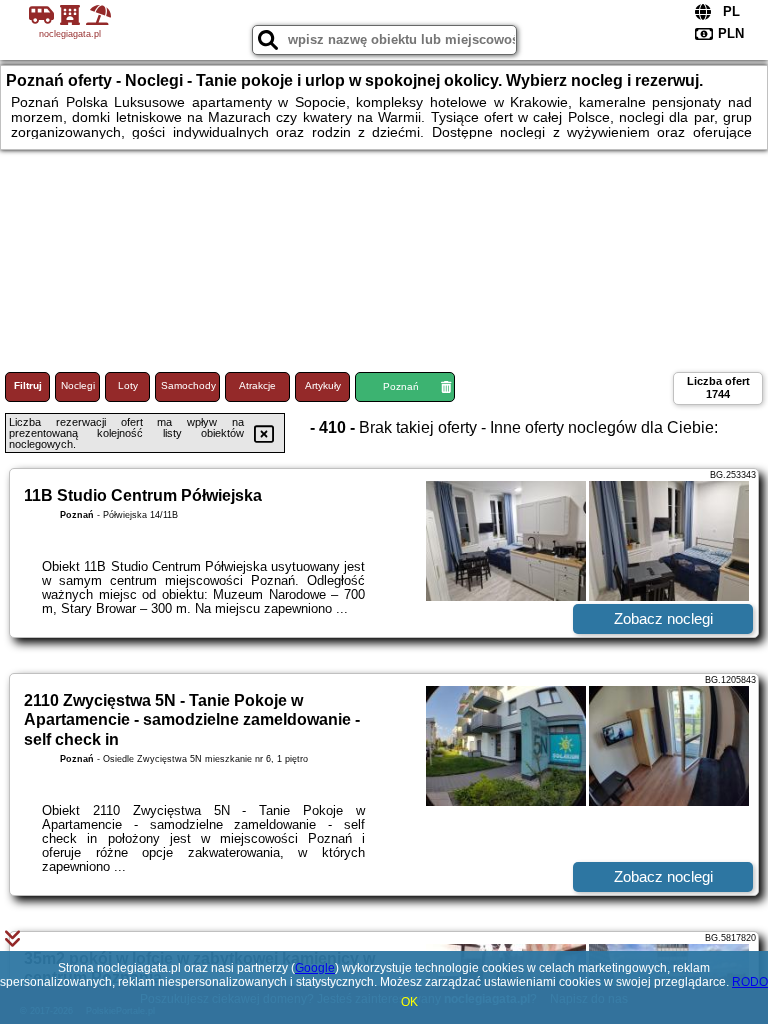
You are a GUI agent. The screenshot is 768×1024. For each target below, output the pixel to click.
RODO (750, 982)
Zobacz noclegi (663, 618)
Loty (128, 385)
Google (315, 968)
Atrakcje (257, 385)
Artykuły (323, 385)
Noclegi (78, 385)
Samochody (188, 385)
